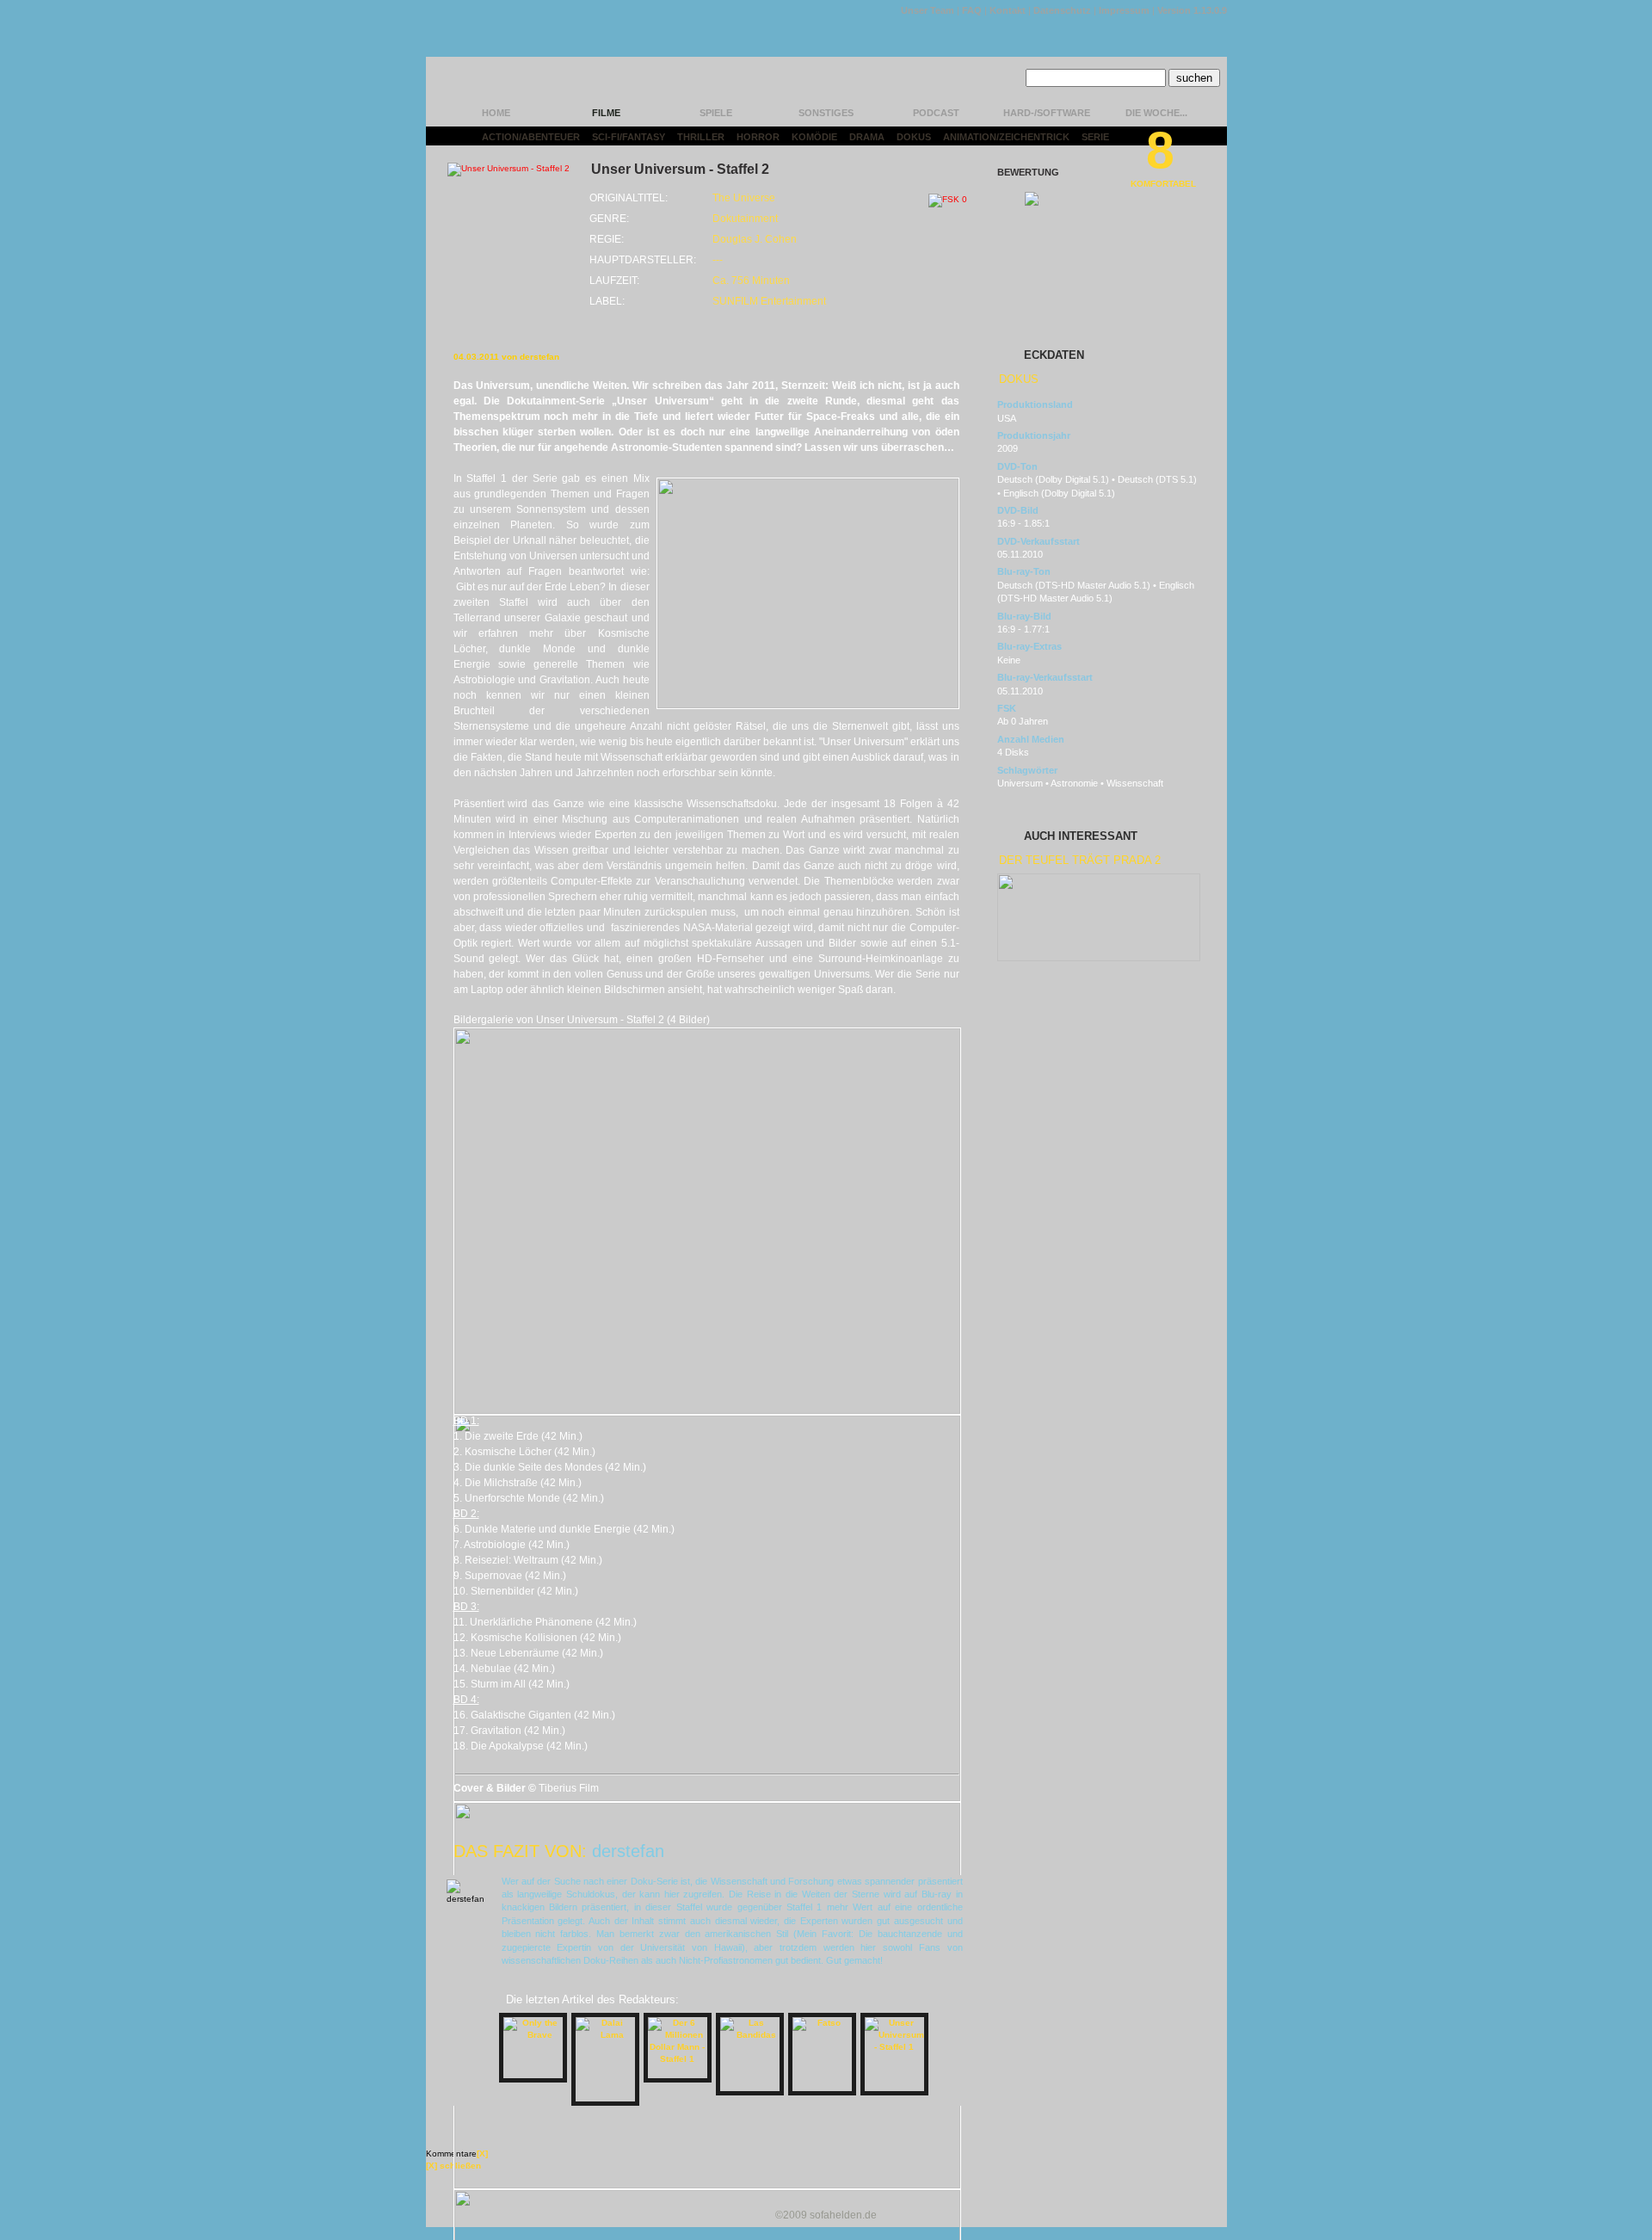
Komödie (814, 137)
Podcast (936, 113)
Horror (758, 137)
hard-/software (1047, 113)
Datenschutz (1062, 10)
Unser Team (928, 10)
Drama (867, 137)
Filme (606, 113)
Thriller (701, 137)
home (496, 113)
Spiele (716, 113)
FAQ (972, 10)
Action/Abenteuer (531, 137)
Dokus (914, 137)
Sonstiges (826, 113)
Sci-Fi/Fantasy (629, 137)
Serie (1095, 137)
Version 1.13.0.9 (1192, 10)
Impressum (1124, 10)
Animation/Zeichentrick (1006, 137)
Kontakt (1008, 10)
